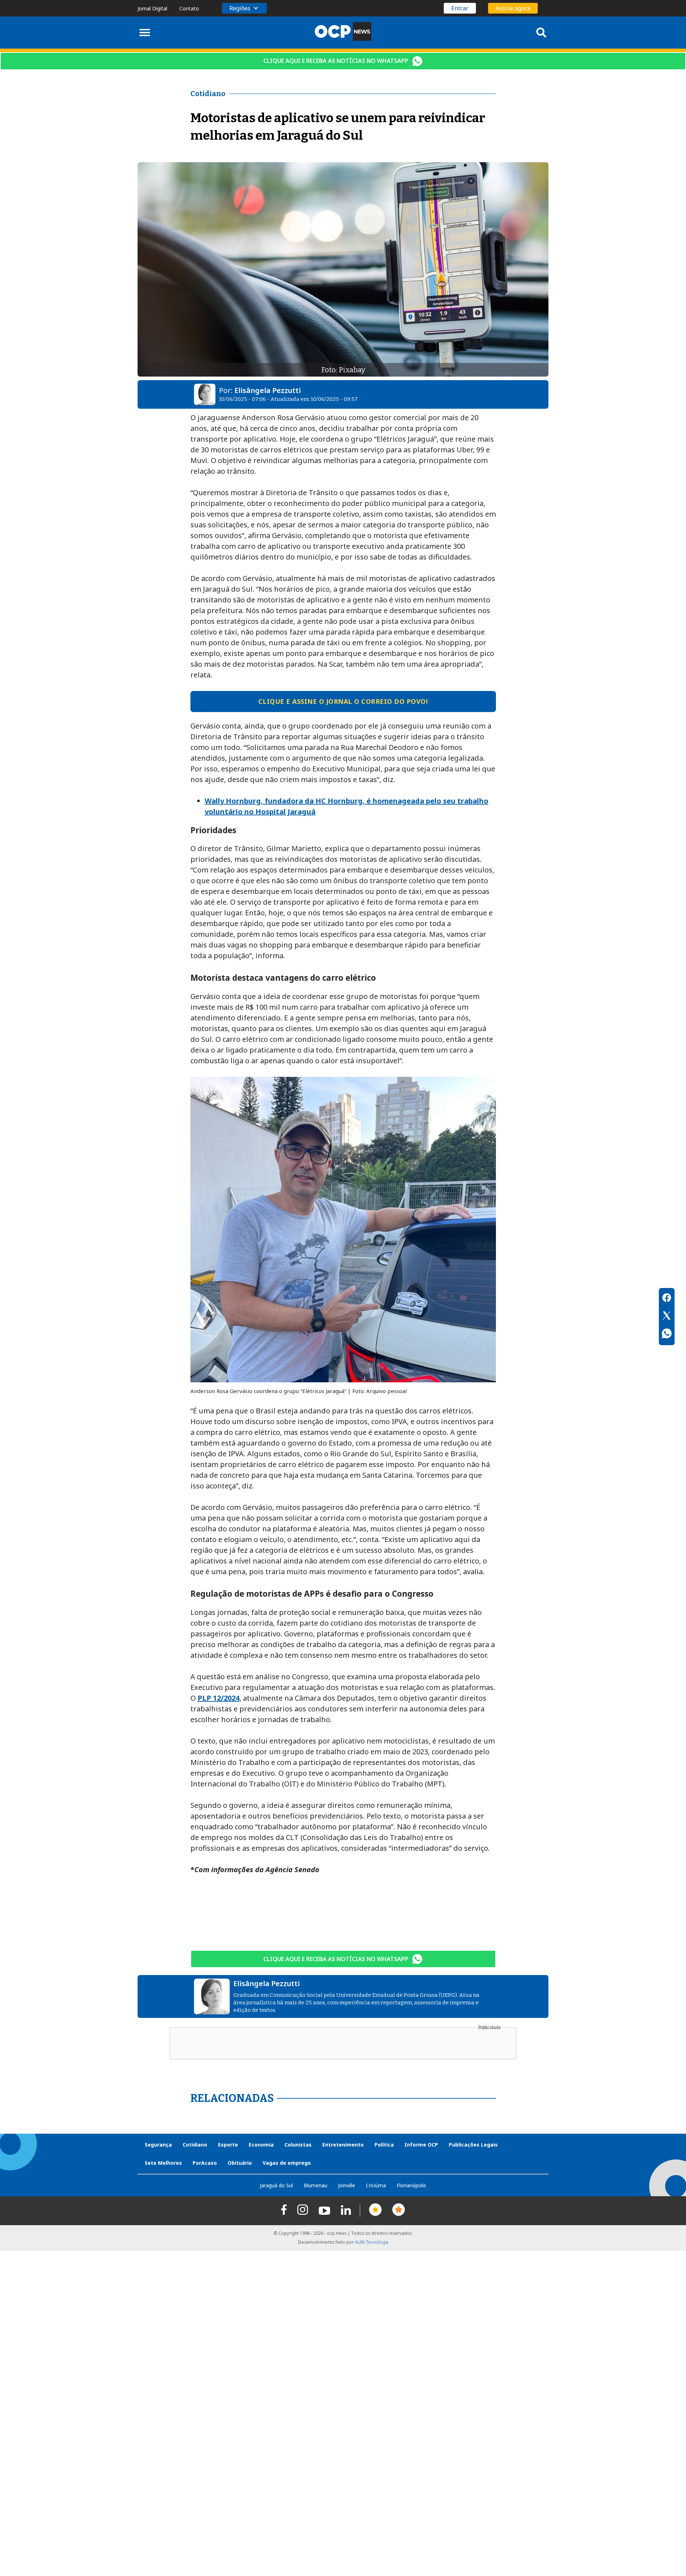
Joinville (347, 2185)
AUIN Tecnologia (372, 2242)
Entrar (460, 8)
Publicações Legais (473, 2145)
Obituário (240, 2163)
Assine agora (513, 8)
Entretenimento (343, 2145)
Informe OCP (421, 2145)
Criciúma (376, 2185)
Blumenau (315, 2185)
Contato (189, 8)
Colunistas (298, 2145)
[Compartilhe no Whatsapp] (667, 1334)
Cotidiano (195, 2145)
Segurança (158, 2145)
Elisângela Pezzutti (268, 390)
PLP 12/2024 (218, 1698)
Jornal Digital (152, 8)
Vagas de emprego (287, 2163)
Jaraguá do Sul (276, 2185)
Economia (261, 2145)
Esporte (228, 2145)
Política (384, 2145)
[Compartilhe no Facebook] (667, 1299)
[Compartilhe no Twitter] (667, 1317)
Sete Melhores (163, 2163)
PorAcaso (205, 2163)
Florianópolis (411, 2185)
